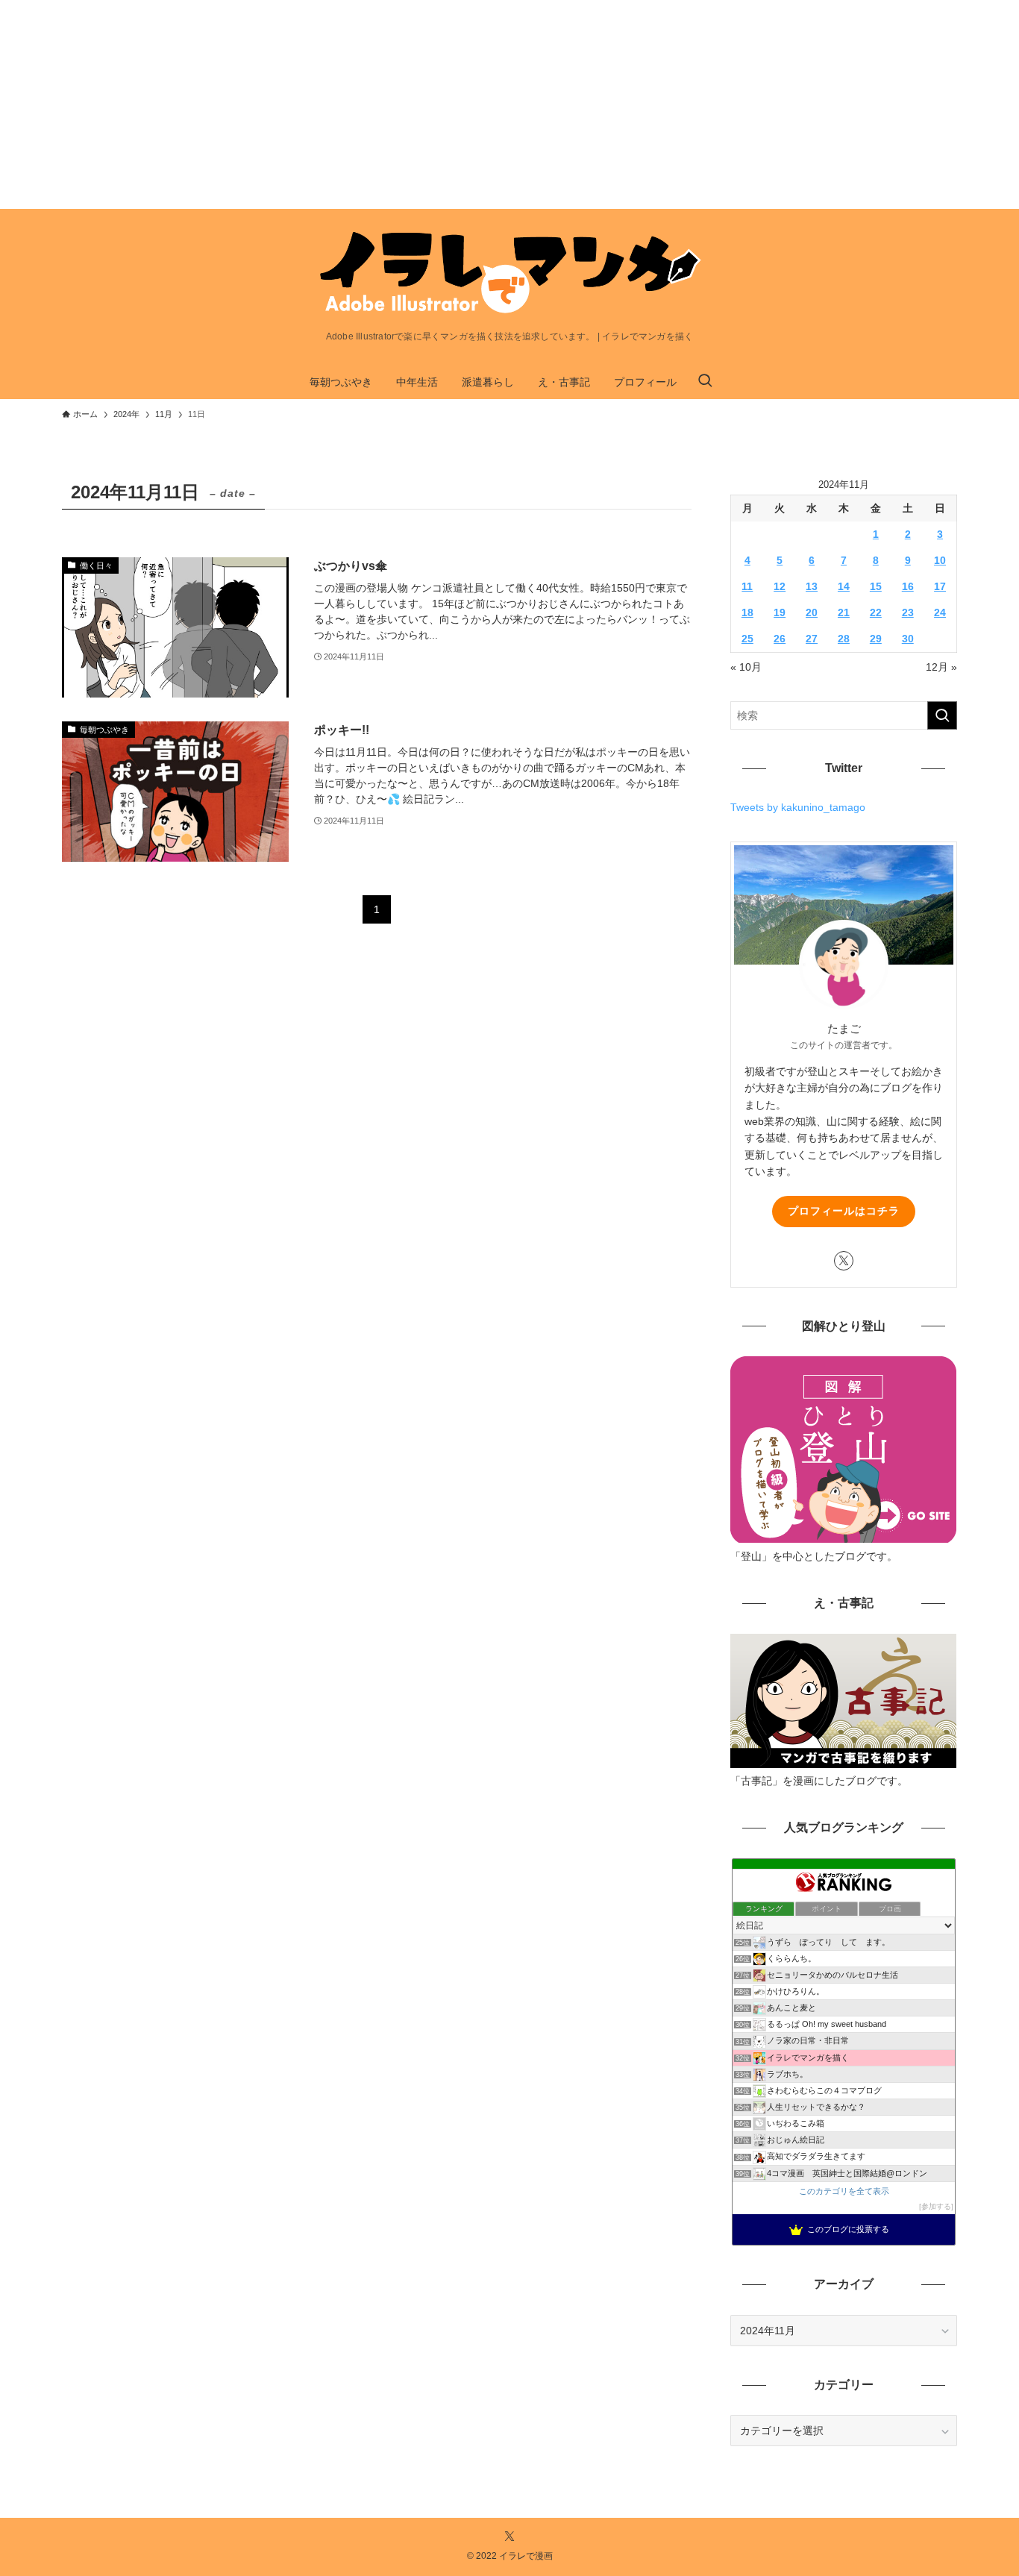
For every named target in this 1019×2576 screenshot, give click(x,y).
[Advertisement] (448, 104)
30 (908, 639)
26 (780, 639)
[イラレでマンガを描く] (509, 273)
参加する (936, 2206)
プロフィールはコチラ (844, 1211)
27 (812, 639)
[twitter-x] (844, 1261)
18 (747, 612)
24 (940, 612)
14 (844, 586)
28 (844, 639)
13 (812, 586)
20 (812, 612)
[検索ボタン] (705, 382)
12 (780, 586)
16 (908, 586)
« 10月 (746, 667)
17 (940, 586)
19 (780, 612)
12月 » (941, 667)
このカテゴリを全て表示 (844, 2191)
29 (876, 639)
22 (876, 612)
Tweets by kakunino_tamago (798, 807)
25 (747, 639)
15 (876, 586)
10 (940, 560)
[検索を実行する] (942, 715)
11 (747, 586)
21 (844, 612)
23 (908, 612)
